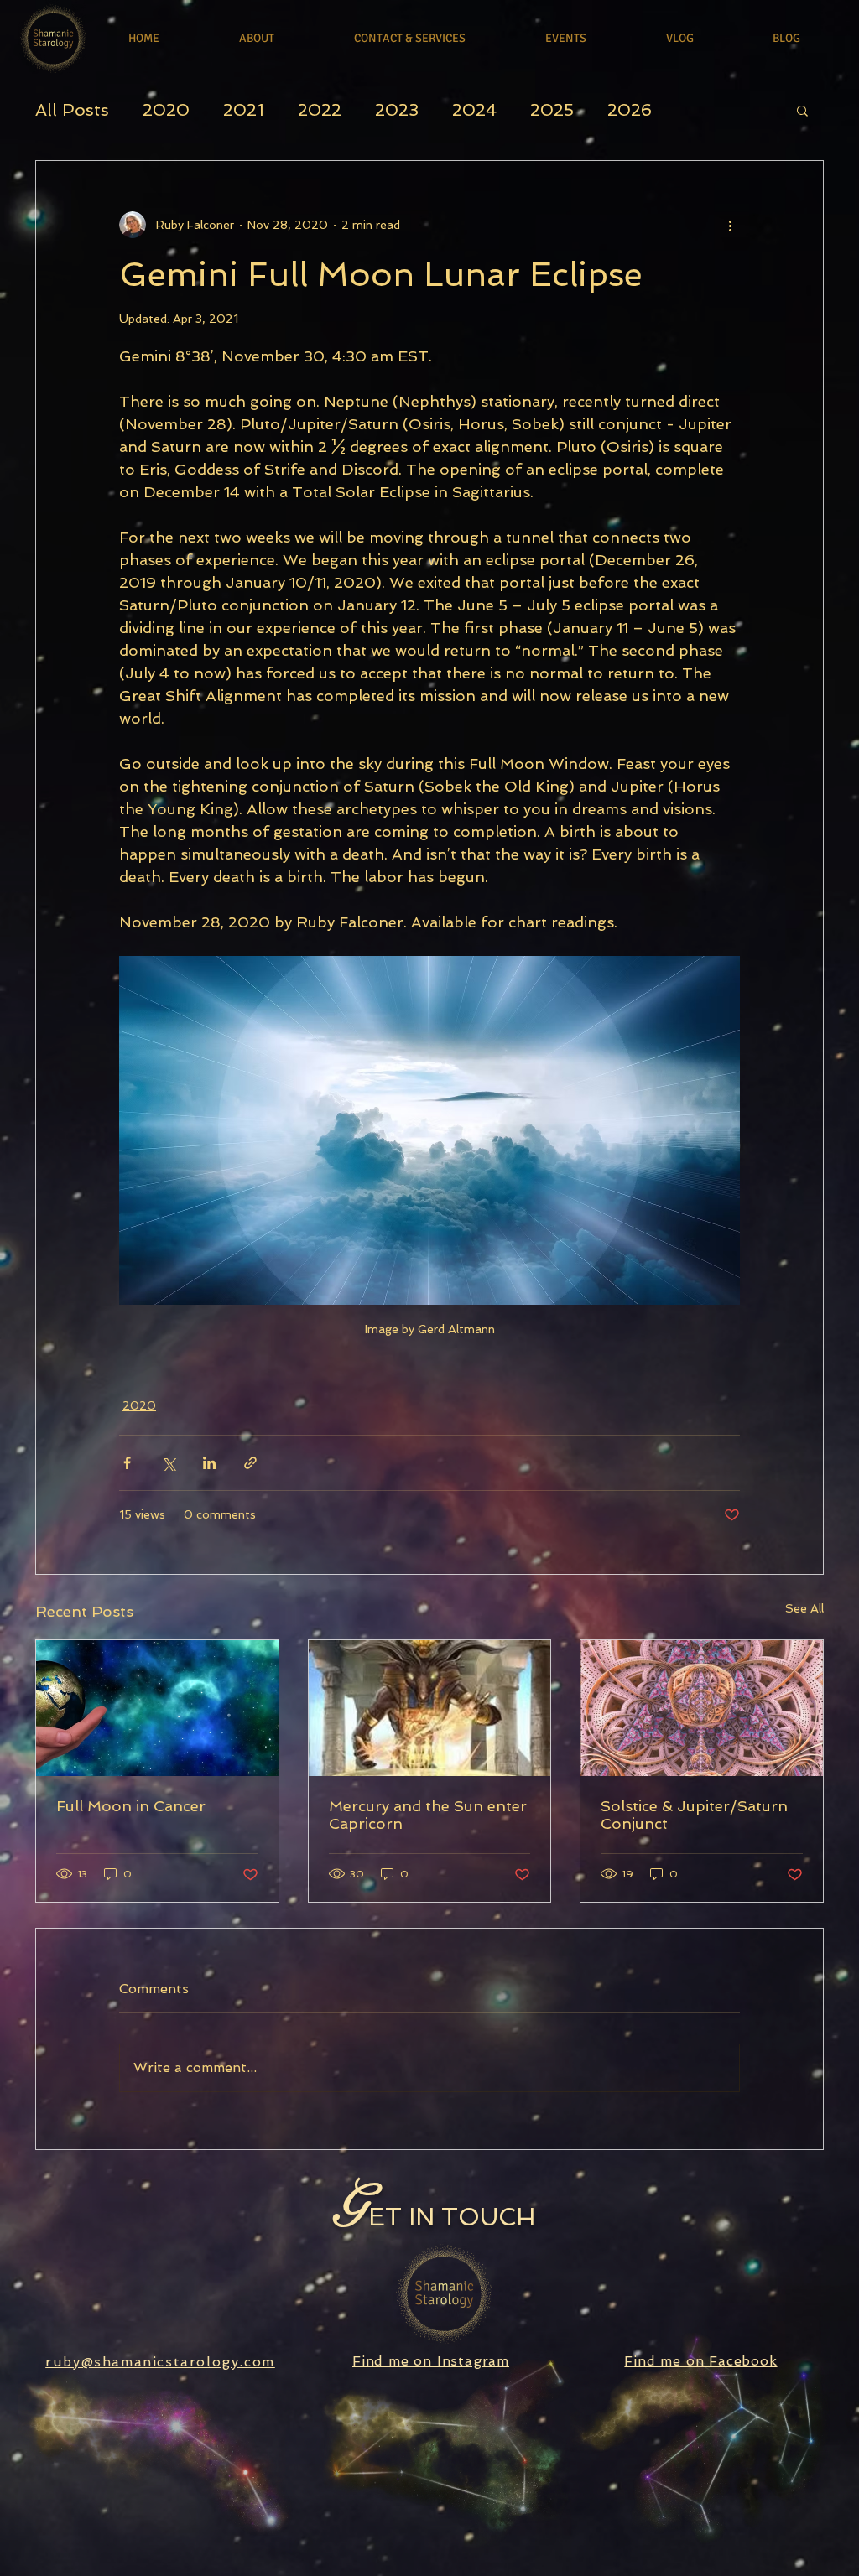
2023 (397, 110)
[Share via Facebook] (127, 1463)
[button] (802, 110)
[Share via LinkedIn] (209, 1463)
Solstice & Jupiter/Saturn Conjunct (694, 1815)
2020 (166, 110)
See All (804, 1608)
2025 (552, 110)
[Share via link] (250, 1463)
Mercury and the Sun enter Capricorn (428, 1815)
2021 (244, 110)
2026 (630, 110)
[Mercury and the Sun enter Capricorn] (430, 1708)
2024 (474, 110)
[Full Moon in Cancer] (157, 1708)
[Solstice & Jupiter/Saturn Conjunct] (702, 1708)
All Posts (72, 110)
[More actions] (730, 225)
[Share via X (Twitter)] (168, 1463)
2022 (320, 110)
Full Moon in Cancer (131, 1806)
